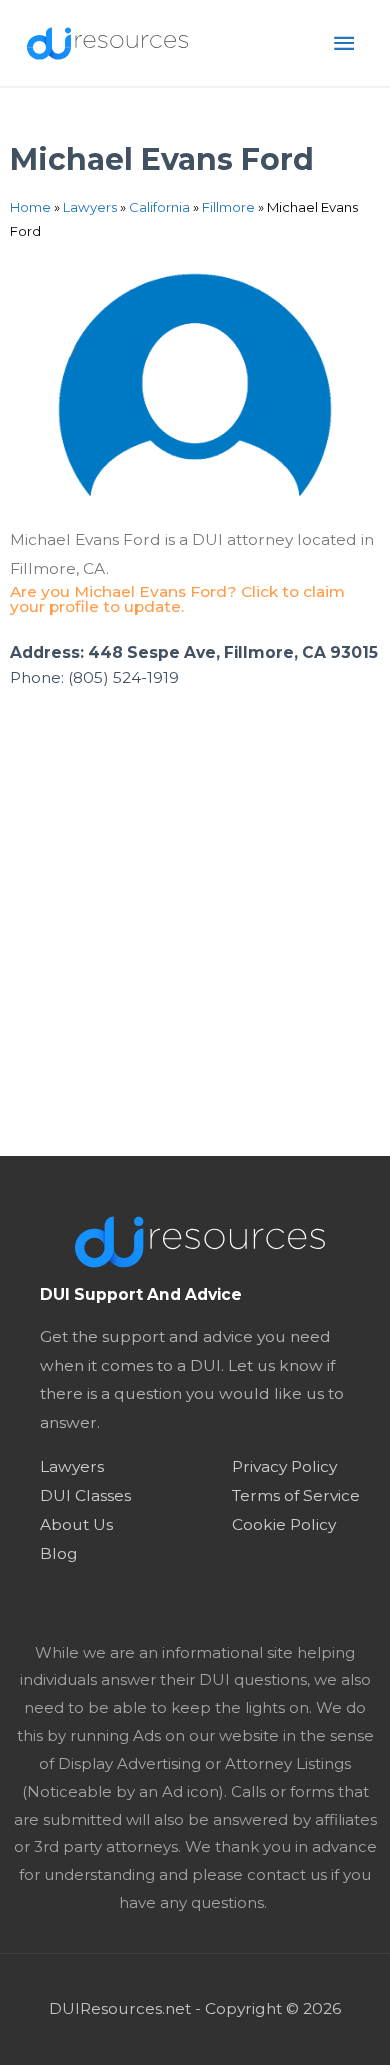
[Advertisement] (195, 951)
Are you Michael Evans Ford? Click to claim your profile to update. (177, 599)
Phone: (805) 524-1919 (94, 677)
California (159, 207)
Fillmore (228, 207)
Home (30, 207)
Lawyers (90, 207)
